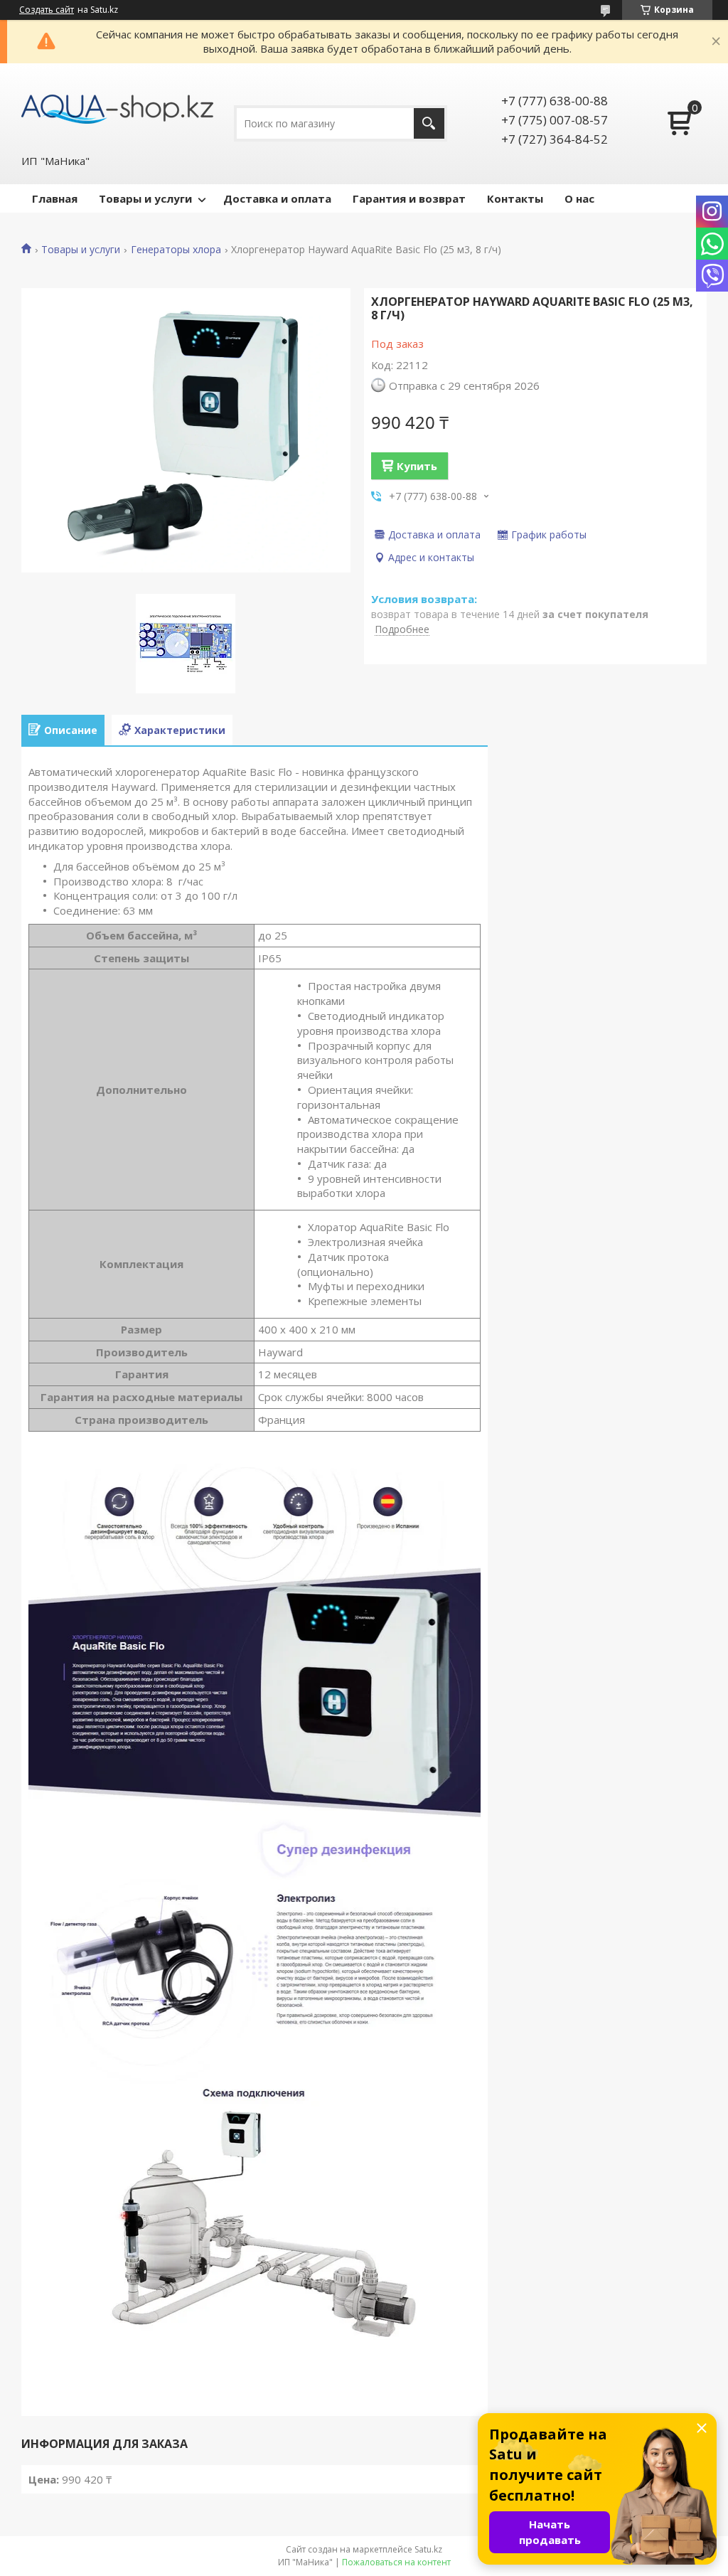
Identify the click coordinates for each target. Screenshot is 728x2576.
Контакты (515, 198)
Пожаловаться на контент (396, 2562)
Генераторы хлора (176, 250)
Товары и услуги (145, 198)
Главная (55, 198)
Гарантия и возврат (409, 198)
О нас (579, 198)
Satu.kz (428, 2549)
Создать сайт (47, 10)
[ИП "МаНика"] (117, 108)
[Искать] (429, 123)
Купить (417, 466)
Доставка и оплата (277, 198)
